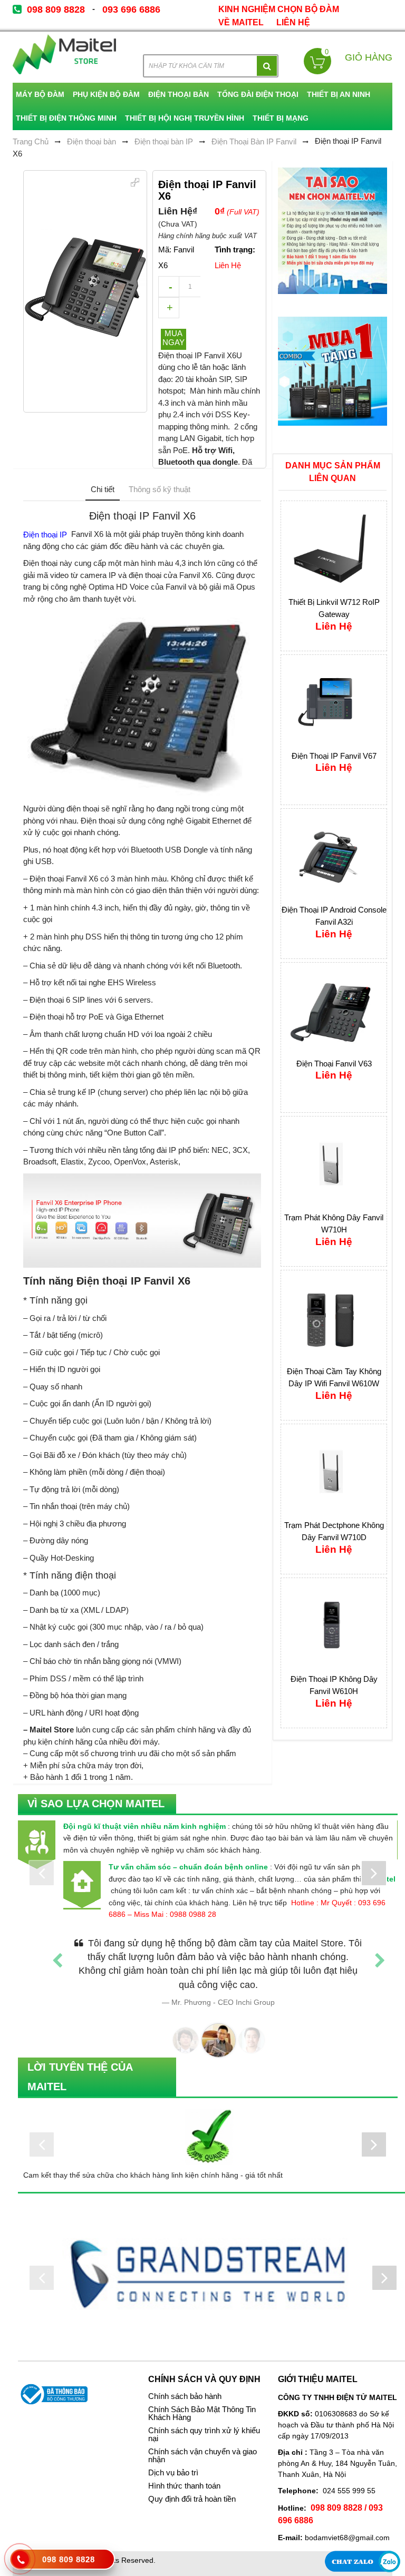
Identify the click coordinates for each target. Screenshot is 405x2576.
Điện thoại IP (46, 534)
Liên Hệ (293, 22)
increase (169, 308)
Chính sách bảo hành (185, 2383)
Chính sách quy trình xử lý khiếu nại (204, 2421)
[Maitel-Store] (64, 55)
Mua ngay (173, 338)
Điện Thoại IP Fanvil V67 (334, 756)
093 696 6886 (131, 9)
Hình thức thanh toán (184, 2472)
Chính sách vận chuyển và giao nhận (202, 2442)
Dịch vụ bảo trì (173, 2459)
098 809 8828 (56, 9)
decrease (169, 287)
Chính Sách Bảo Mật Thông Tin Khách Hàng (202, 2400)
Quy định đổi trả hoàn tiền (192, 2485)
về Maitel (241, 22)
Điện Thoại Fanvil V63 (334, 1064)
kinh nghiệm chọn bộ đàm (279, 9)
